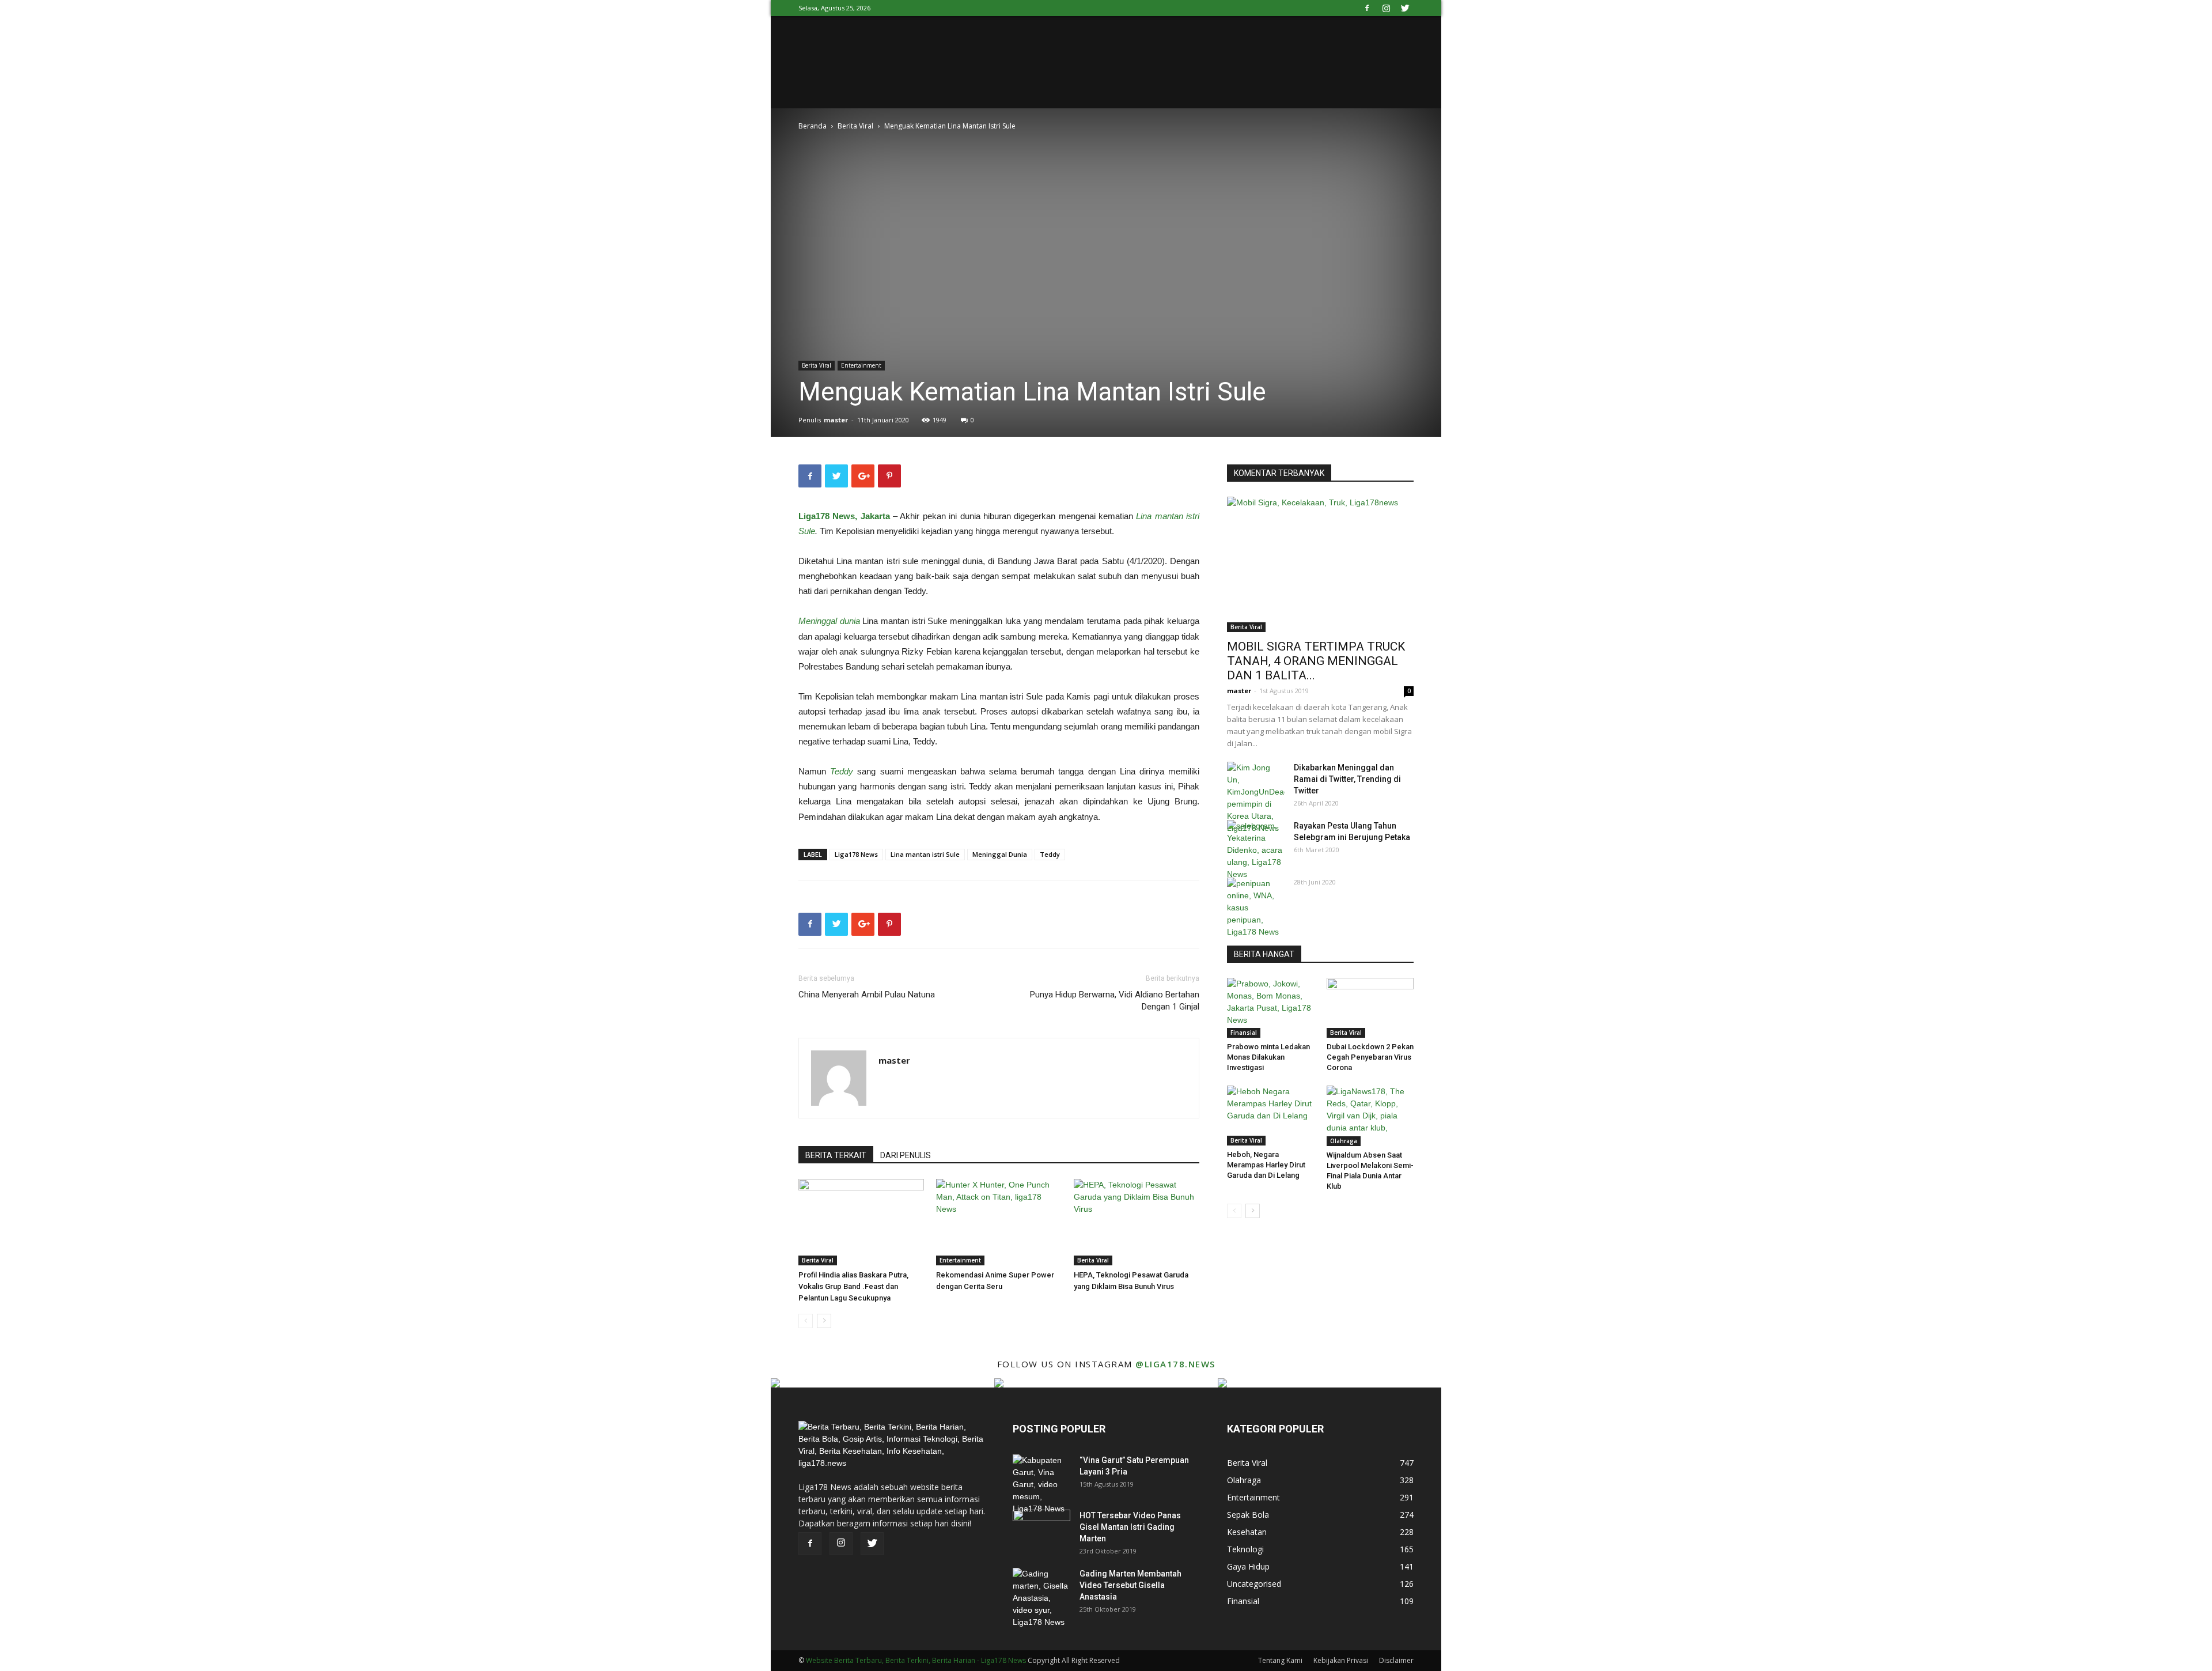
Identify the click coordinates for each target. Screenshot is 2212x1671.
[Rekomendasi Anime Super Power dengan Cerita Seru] (999, 1222)
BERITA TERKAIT (836, 1155)
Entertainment (861, 365)
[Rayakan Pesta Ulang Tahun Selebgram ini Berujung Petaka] (1256, 850)
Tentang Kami (1280, 1660)
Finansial (1244, 1033)
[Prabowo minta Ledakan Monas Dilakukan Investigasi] (1271, 1008)
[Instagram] (1386, 8)
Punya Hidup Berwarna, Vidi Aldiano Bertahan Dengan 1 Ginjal (1115, 1001)
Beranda (813, 126)
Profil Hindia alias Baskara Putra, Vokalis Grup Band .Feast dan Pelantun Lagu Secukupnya (853, 1286)
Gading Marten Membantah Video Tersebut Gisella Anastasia (1130, 1585)
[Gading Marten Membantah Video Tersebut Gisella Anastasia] (1041, 1598)
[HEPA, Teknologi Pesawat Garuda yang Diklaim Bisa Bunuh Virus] (1137, 1222)
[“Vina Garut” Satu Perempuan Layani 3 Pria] (1041, 1485)
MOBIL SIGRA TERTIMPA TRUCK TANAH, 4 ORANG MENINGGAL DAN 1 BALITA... (1316, 661)
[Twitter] (1405, 8)
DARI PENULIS (906, 1155)
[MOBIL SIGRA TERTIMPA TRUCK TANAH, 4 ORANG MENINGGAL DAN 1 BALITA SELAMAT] (1320, 564)
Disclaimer (1396, 1660)
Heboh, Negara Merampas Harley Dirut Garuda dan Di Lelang (1266, 1165)
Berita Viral (855, 126)
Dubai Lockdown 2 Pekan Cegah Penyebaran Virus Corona (1370, 1057)
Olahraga (1344, 1141)
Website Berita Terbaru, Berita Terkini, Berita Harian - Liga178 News (916, 1660)
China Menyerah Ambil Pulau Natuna (867, 995)
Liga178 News (856, 854)
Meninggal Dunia (1000, 854)
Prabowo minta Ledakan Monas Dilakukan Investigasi (1268, 1057)
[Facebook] (1367, 8)
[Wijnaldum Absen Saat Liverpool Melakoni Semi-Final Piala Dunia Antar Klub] (1370, 1116)
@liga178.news (1175, 1364)
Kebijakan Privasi (1341, 1660)
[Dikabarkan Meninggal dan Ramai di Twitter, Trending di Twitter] (1256, 798)
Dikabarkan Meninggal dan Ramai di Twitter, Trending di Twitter (1347, 779)
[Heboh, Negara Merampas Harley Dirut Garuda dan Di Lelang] (1271, 1116)
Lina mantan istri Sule (925, 854)
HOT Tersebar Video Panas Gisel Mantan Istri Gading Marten (1130, 1527)
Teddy (1050, 854)
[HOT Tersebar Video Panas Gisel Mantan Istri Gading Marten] (1041, 1530)
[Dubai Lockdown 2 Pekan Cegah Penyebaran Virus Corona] (1370, 1008)
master (836, 420)
